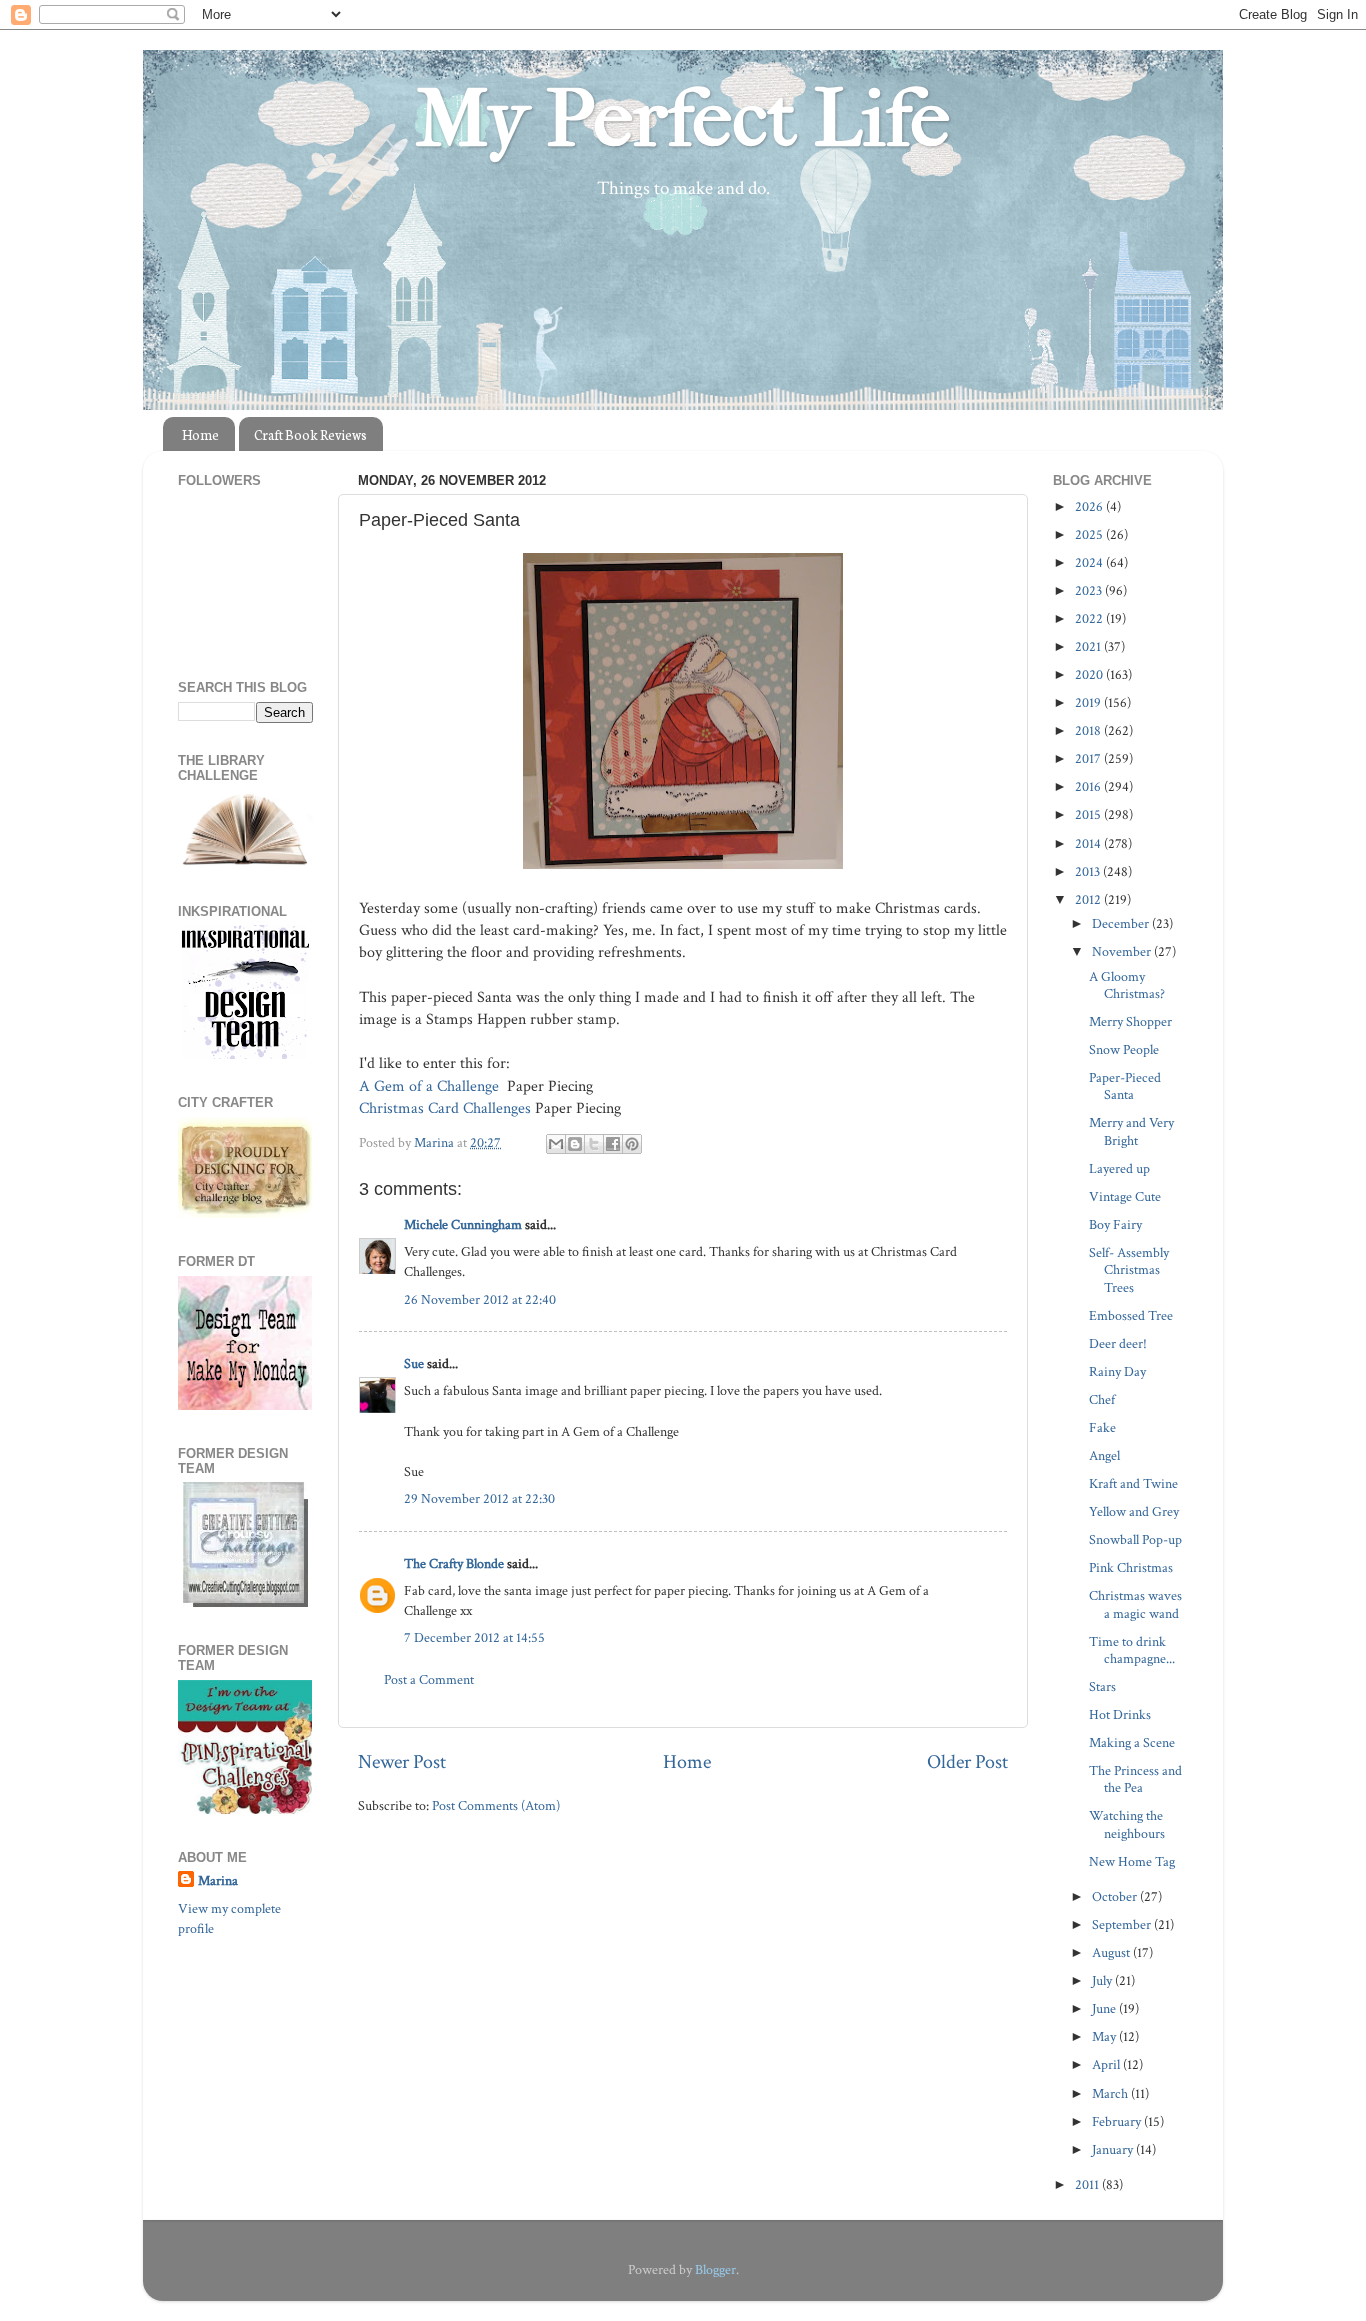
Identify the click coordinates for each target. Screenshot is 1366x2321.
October (1116, 1896)
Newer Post (402, 1762)
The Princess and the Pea (1135, 1779)
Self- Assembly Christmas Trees (1129, 1270)
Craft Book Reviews (310, 434)
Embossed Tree (1131, 1315)
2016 (1089, 786)
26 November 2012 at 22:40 (480, 1299)
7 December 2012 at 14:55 (474, 1637)
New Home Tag (1132, 1861)
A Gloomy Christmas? (1127, 985)
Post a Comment (429, 1679)
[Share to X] (594, 1144)
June (1105, 2008)
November (1123, 951)
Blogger (715, 2269)
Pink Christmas (1131, 1567)
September (1123, 1924)
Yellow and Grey (1134, 1511)
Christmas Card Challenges (445, 1108)
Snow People (1124, 1049)
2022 (1090, 618)
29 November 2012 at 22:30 (479, 1498)
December (1122, 923)
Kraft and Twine (1133, 1483)
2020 (1090, 674)
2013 (1089, 871)
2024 (1090, 562)
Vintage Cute (1125, 1196)
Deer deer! (1118, 1343)
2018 (1089, 730)
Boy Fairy (1115, 1224)
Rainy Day (1117, 1371)
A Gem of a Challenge (429, 1086)
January (1114, 2149)
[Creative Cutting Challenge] (245, 1602)
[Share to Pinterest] (632, 1144)
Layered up (1119, 1168)
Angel (1104, 1455)
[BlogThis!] (575, 1144)
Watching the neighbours (1127, 1824)
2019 (1089, 702)
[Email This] (556, 1144)
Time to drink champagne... (1132, 1650)
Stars (1102, 1686)
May (1105, 2036)
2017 (1089, 758)
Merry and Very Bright (1131, 1131)
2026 (1090, 506)
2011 (1088, 2184)
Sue (414, 1363)
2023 (1090, 590)
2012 (1089, 899)
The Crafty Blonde (454, 1563)
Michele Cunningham (463, 1224)
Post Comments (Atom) (496, 1805)
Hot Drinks (1120, 1714)
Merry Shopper (1130, 1021)
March (1111, 2093)
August (1112, 1952)
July (1103, 1980)
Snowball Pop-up (1135, 1539)
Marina (218, 1880)
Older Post (967, 1762)
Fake (1102, 1427)
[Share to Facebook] (613, 1144)
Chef (1102, 1399)
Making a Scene (1132, 1742)
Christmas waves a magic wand (1135, 1604)
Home (200, 434)
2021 (1089, 646)
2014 (1089, 843)
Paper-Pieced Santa (1125, 1086)
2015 (1089, 814)
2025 (1090, 534)
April (1107, 2064)
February (1118, 2121)
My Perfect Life (683, 119)
